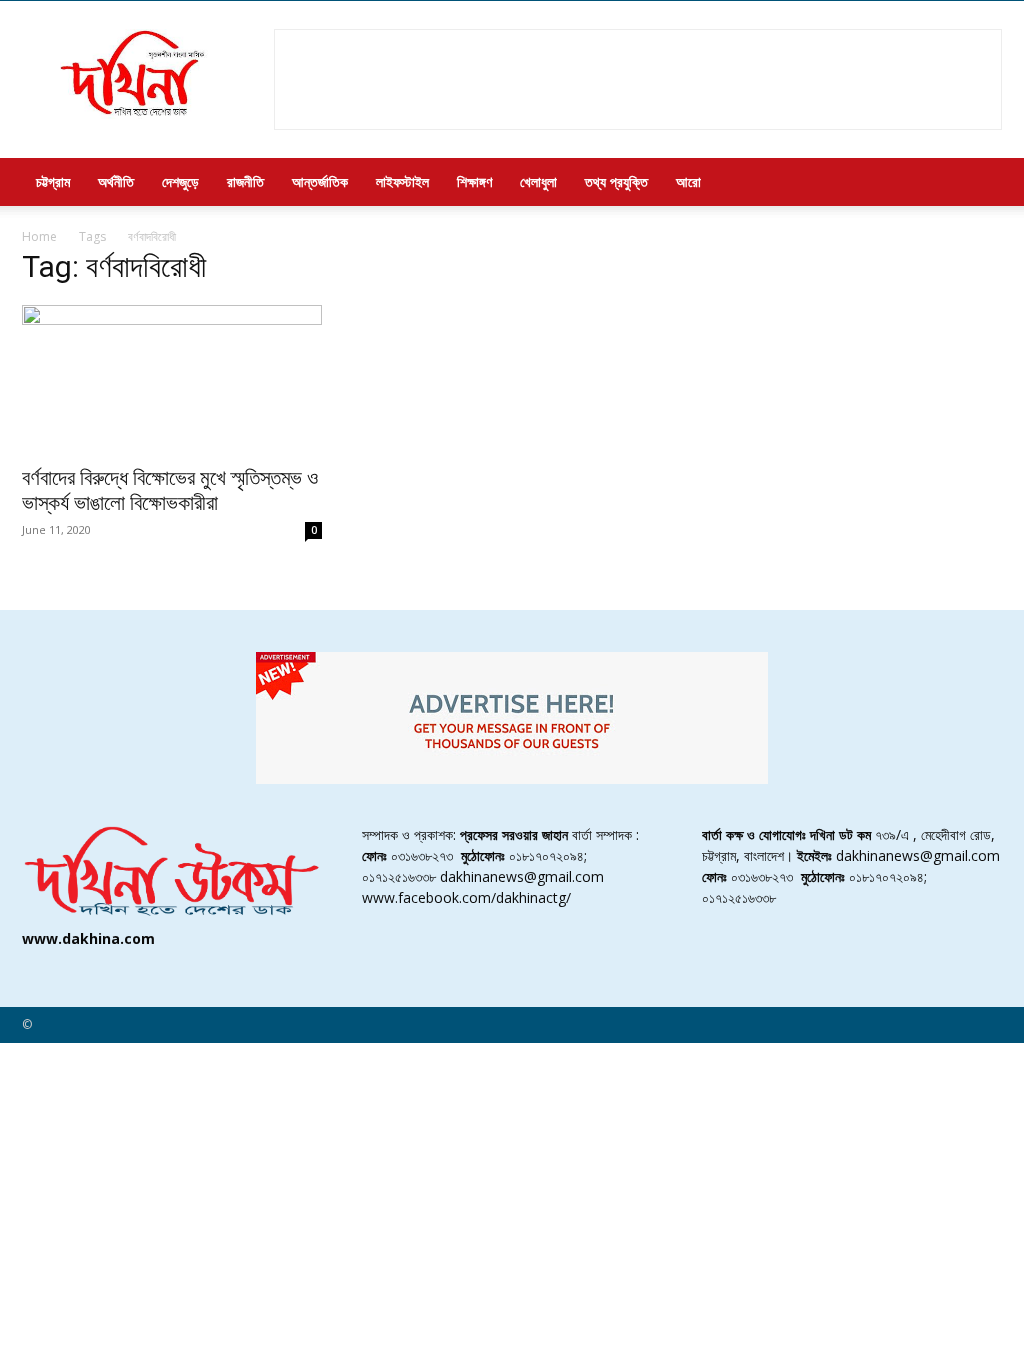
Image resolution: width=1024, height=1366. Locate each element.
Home (39, 236)
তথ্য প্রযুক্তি (616, 181)
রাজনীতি (245, 181)
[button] (978, 183)
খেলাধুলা (538, 181)
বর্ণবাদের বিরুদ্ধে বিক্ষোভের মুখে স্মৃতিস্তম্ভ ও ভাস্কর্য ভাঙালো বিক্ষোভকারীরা (170, 490)
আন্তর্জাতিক (320, 181)
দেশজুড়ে (180, 181)
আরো (688, 181)
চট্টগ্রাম (53, 181)
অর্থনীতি (116, 181)
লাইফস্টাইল (402, 181)
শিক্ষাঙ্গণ (474, 181)
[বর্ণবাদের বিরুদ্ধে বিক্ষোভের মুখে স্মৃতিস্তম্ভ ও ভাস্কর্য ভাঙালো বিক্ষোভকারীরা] (172, 379)
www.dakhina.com (88, 938)
